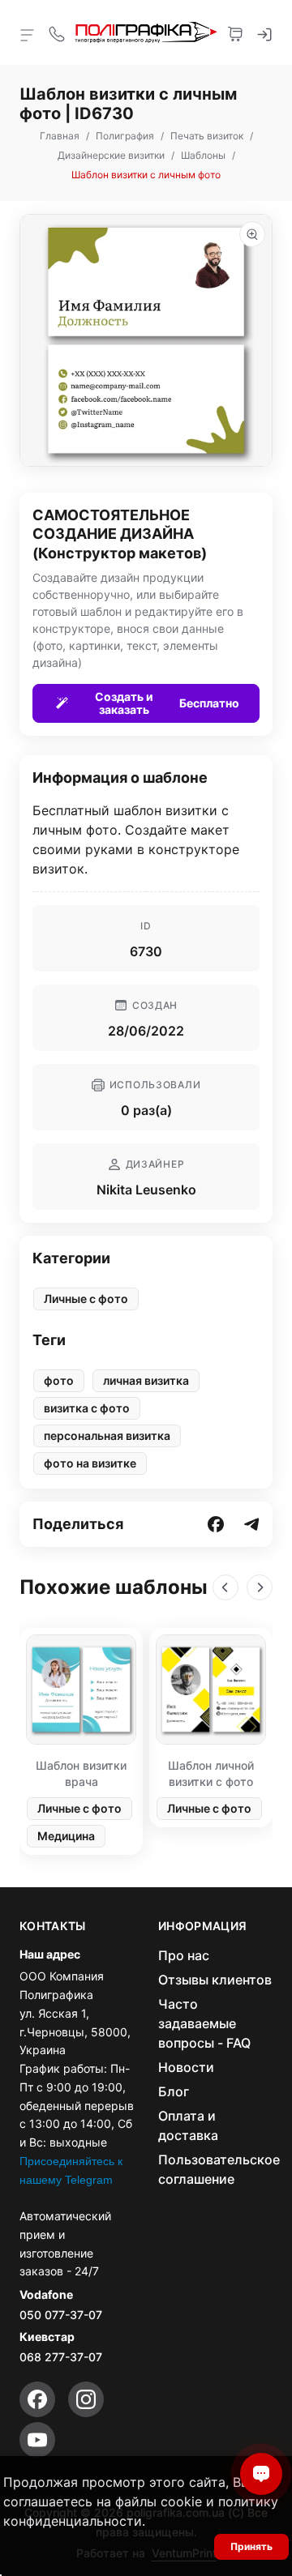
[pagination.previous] (225, 1587)
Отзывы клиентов (215, 1980)
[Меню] (28, 34)
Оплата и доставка (188, 2125)
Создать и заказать (167, 703)
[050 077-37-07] (57, 32)
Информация (203, 1926)
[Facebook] (37, 2399)
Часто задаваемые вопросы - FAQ (204, 2023)
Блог (174, 2091)
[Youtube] (37, 2440)
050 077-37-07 (61, 2315)
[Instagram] (86, 2399)
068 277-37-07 (61, 2357)
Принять (251, 2546)
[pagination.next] (260, 1587)
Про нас (184, 1955)
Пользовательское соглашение (219, 2169)
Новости (186, 2067)
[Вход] (264, 32)
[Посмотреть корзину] (235, 32)
